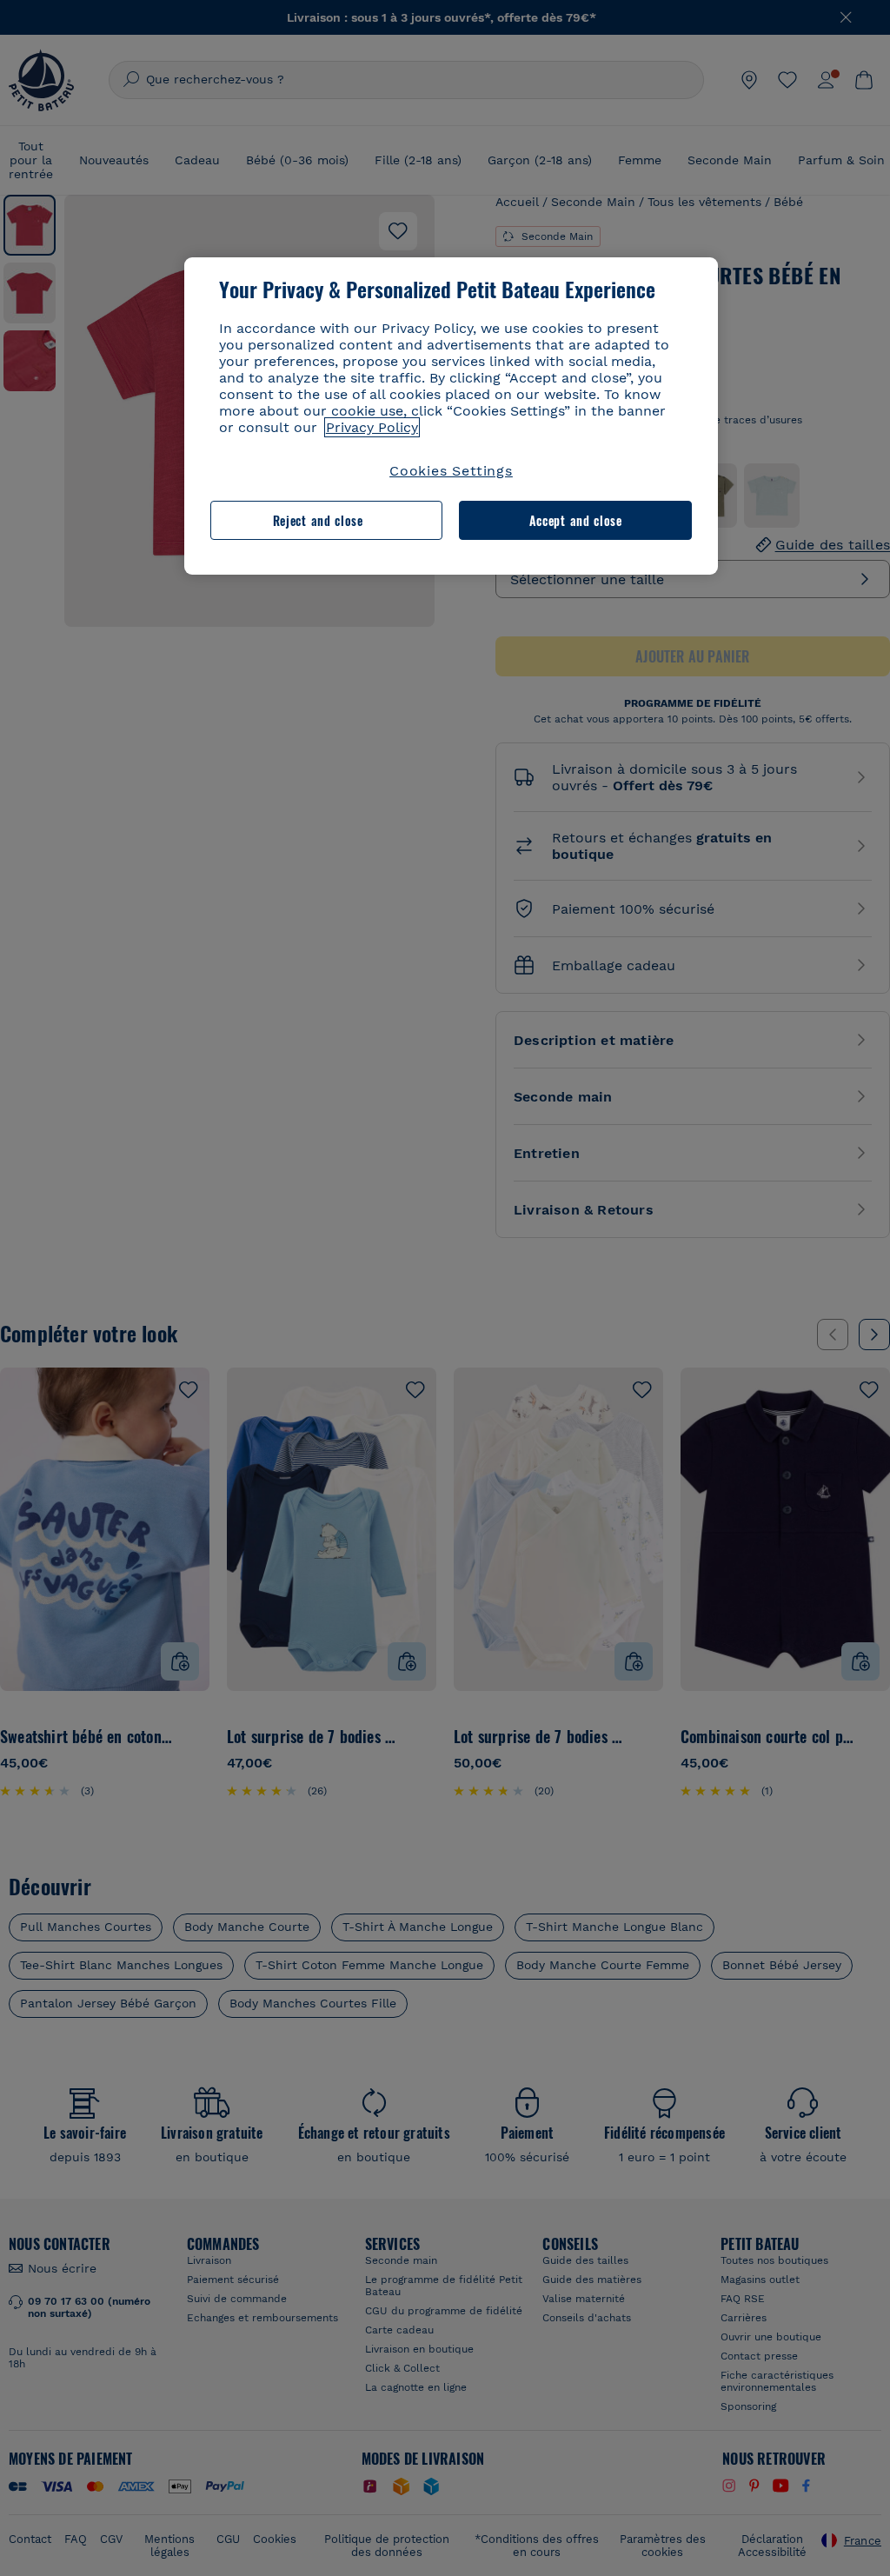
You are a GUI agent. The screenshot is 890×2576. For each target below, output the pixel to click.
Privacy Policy (372, 427)
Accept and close (576, 520)
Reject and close (318, 520)
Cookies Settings (451, 471)
